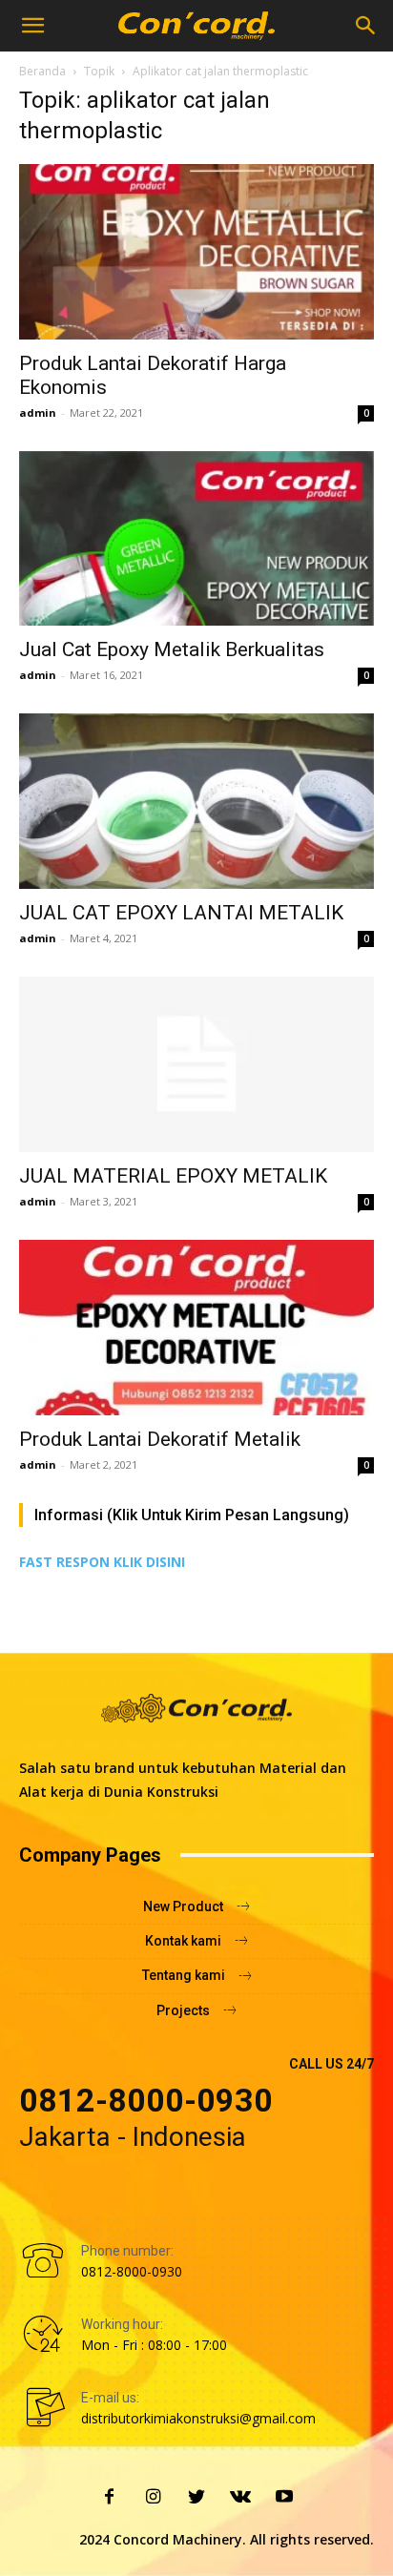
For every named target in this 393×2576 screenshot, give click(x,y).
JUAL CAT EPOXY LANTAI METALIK (181, 913)
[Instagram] (153, 2498)
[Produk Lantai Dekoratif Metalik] (196, 1328)
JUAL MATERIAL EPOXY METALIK (173, 1176)
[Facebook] (109, 2498)
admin (38, 412)
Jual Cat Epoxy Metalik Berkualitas (172, 649)
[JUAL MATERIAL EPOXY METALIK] (196, 1064)
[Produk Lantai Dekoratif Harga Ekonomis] (196, 252)
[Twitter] (196, 2498)
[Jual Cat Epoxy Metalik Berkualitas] (196, 539)
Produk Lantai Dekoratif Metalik (160, 1439)
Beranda (42, 71)
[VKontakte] (240, 2498)
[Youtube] (284, 2498)
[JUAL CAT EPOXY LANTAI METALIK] (196, 801)
